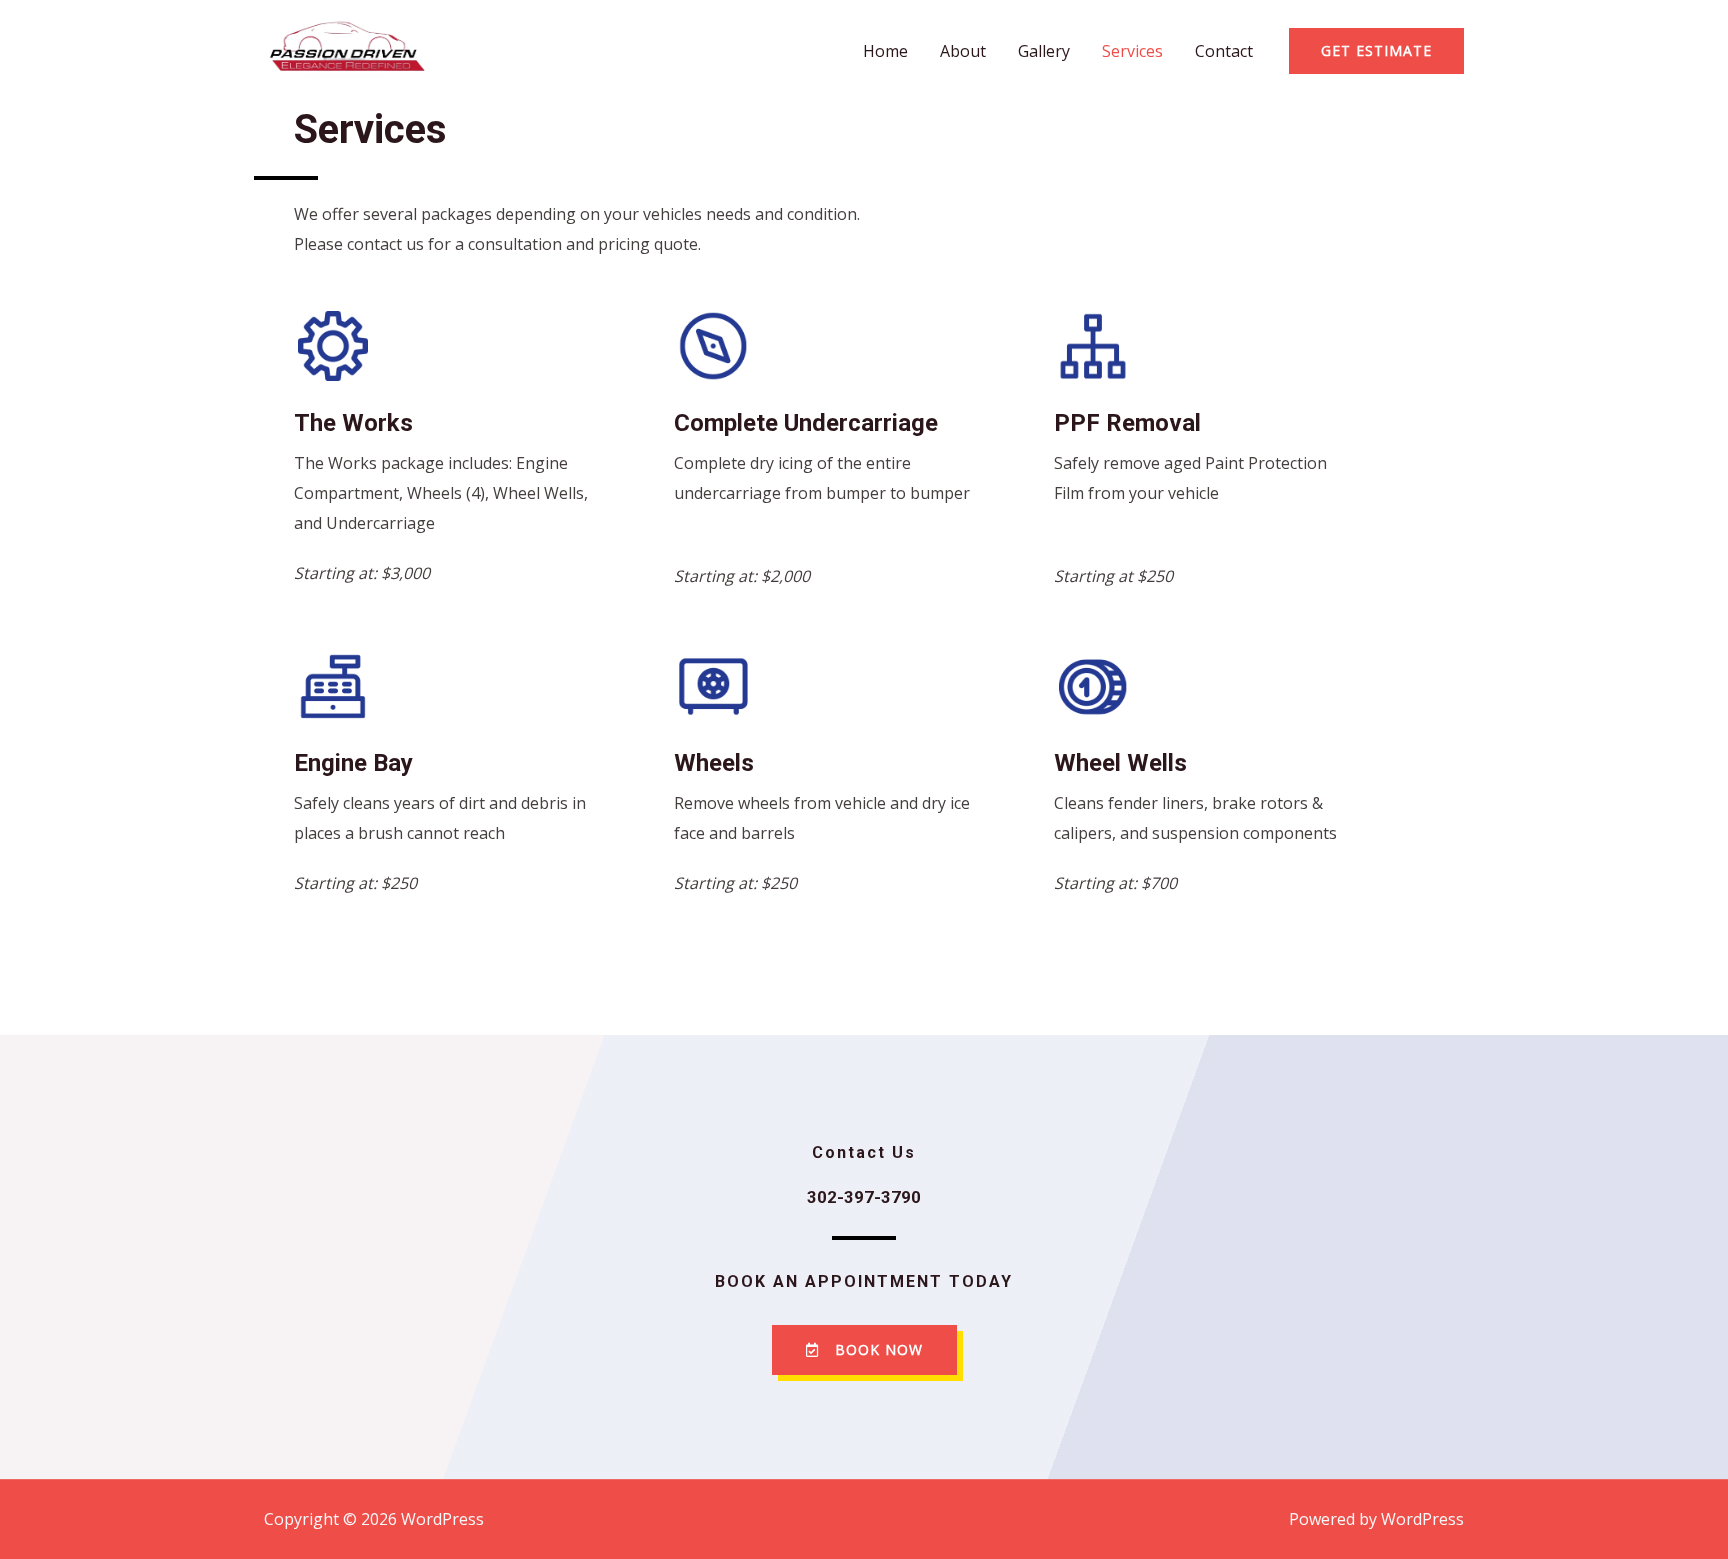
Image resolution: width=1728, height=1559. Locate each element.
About (963, 51)
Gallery (1044, 51)
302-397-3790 (864, 1197)
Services (1132, 51)
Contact (1224, 51)
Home (885, 51)
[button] (864, 1350)
